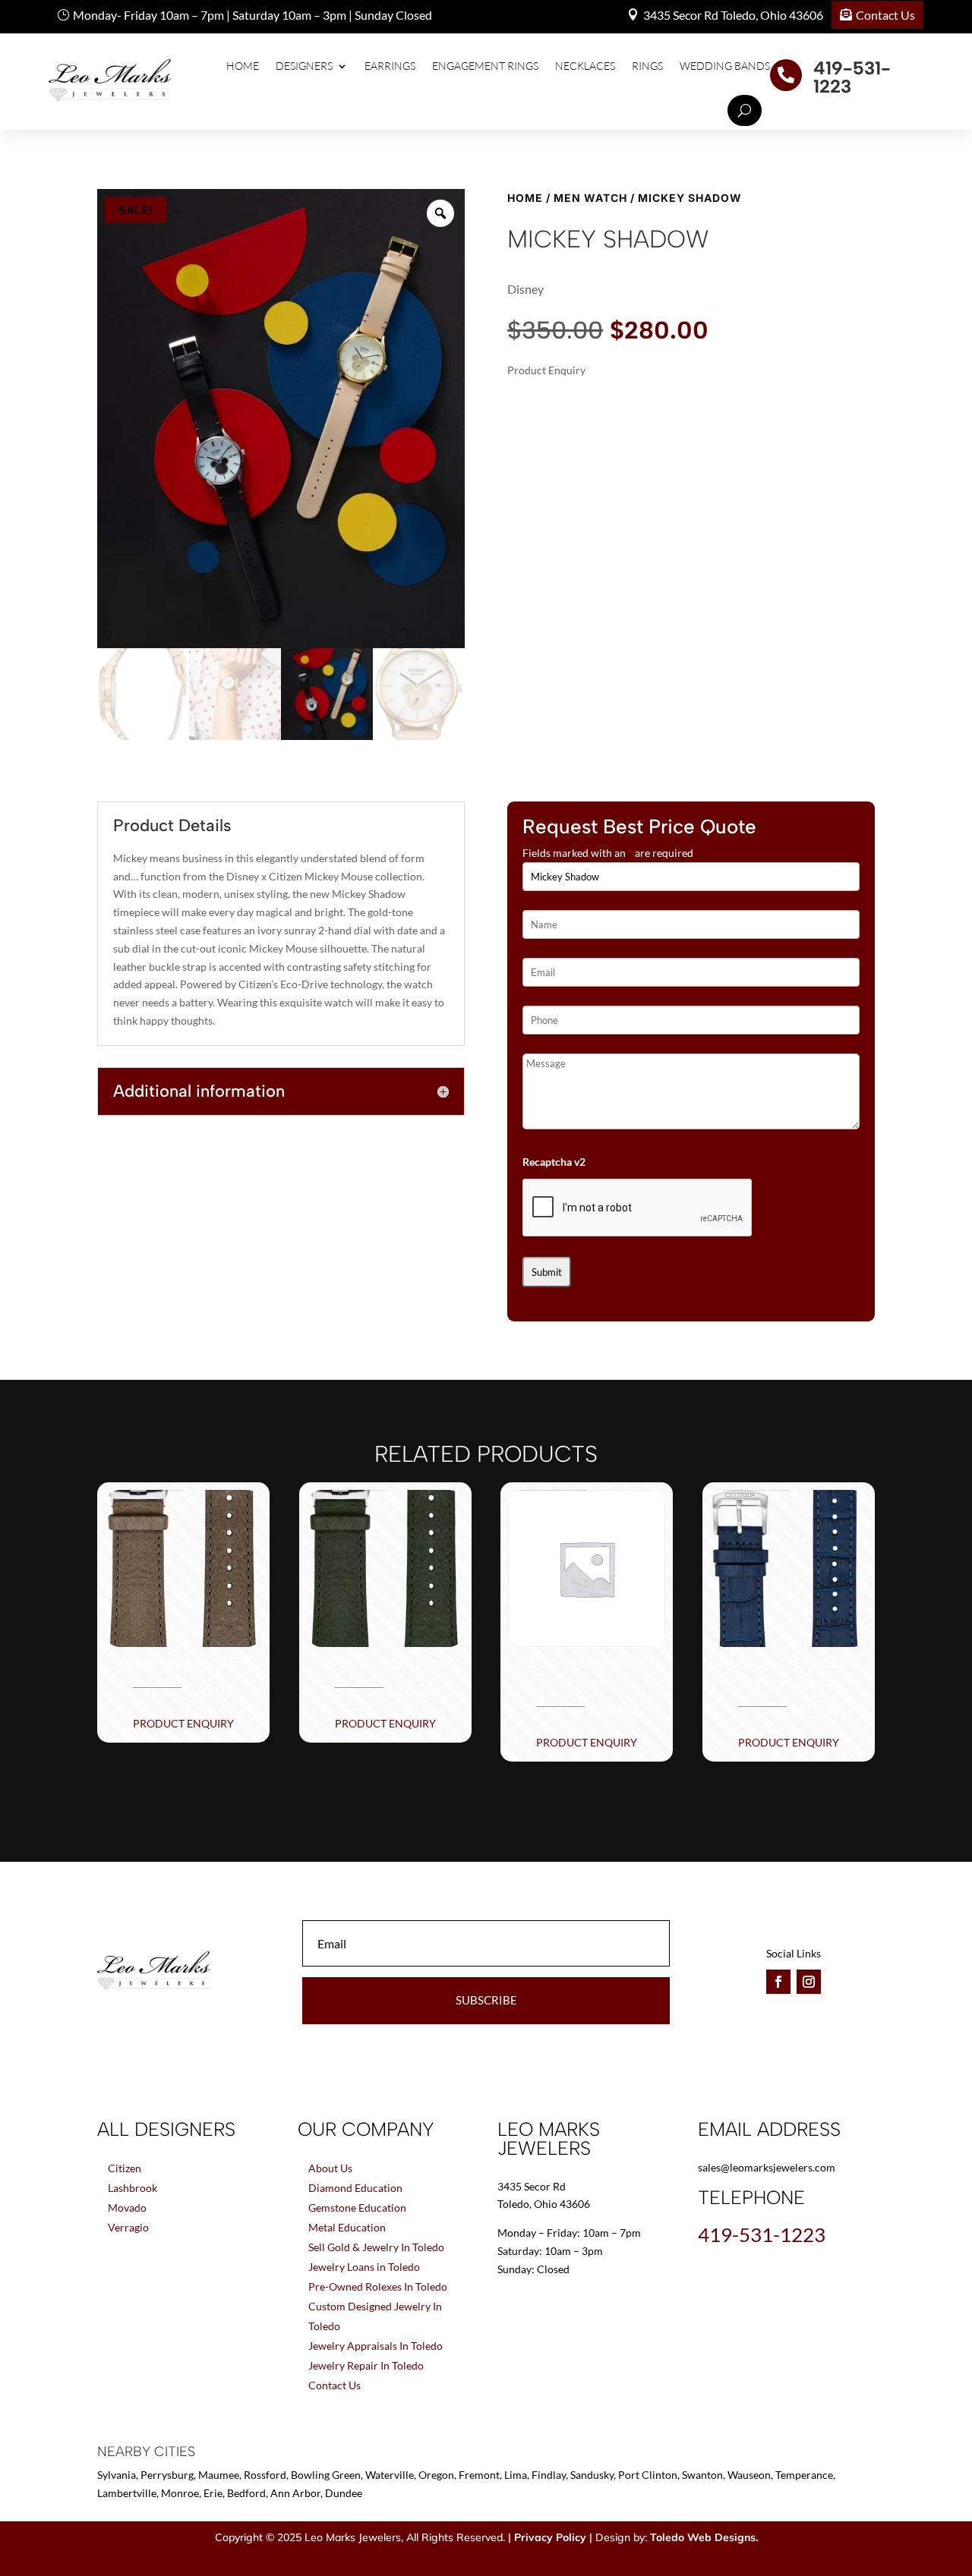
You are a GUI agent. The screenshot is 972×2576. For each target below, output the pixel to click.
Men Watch (590, 198)
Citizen (125, 2168)
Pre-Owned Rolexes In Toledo (378, 2286)
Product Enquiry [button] (183, 1723)
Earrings (390, 66)
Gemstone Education (357, 2208)
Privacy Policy (550, 2537)
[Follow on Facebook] (778, 1982)
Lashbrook (133, 2188)
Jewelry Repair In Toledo (366, 2365)
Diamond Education (355, 2188)
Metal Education (347, 2227)
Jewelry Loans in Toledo (364, 2267)
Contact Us (885, 15)
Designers (304, 66)
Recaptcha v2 (554, 1162)
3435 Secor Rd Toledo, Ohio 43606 (733, 15)
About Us (330, 2168)
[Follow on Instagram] (809, 1982)
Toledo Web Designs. (704, 2537)
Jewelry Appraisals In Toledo (376, 2346)
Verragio (128, 2227)
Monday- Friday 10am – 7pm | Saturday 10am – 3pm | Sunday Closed (252, 15)
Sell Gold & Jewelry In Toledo (376, 2247)
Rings (647, 66)
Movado (127, 2208)
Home (243, 66)
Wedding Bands (725, 66)
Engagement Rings (485, 66)
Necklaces (585, 66)
